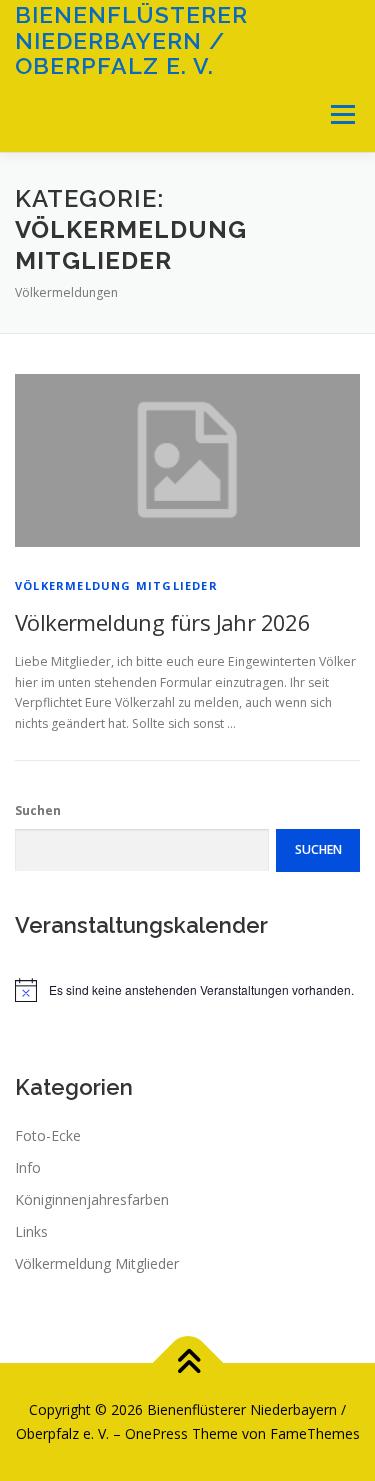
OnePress (156, 1433)
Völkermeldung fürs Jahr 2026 (162, 622)
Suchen (38, 810)
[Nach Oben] (187, 1363)
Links (31, 1231)
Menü (341, 114)
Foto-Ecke (48, 1135)
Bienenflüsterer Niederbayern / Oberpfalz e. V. (131, 40)
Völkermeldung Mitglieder (116, 585)
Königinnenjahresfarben (92, 1199)
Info (28, 1167)
